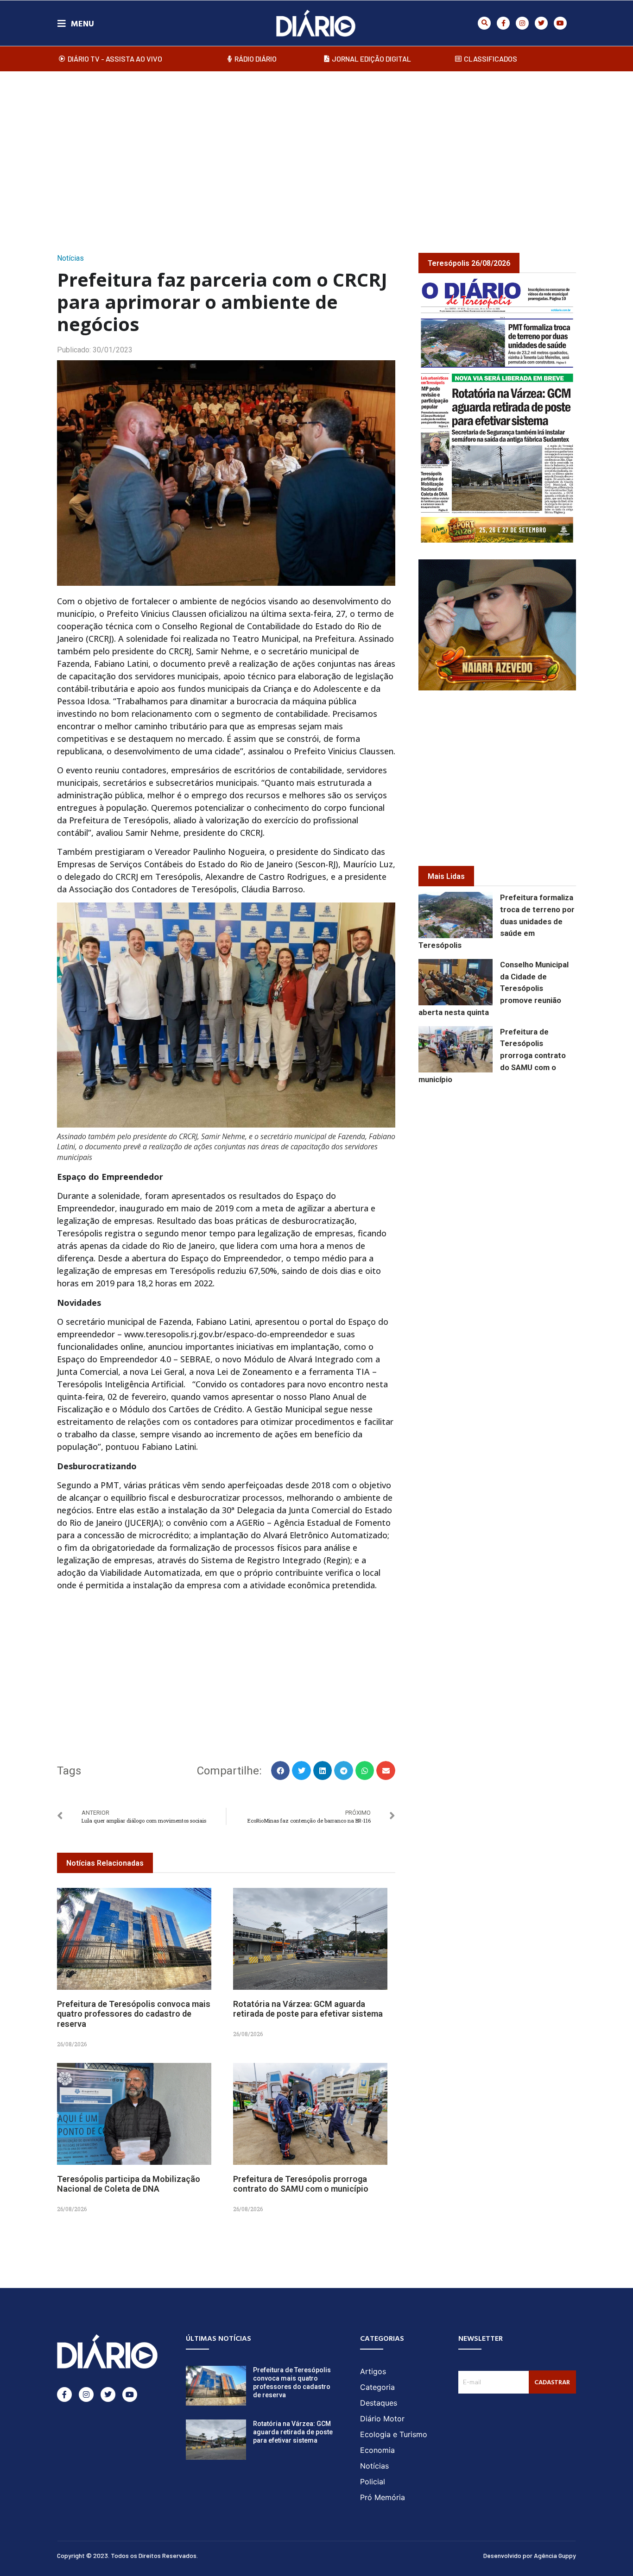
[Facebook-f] (503, 23)
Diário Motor (382, 2419)
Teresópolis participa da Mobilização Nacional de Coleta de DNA (129, 2184)
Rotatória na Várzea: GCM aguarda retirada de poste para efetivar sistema (308, 2009)
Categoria (377, 2387)
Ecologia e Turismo (394, 2434)
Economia (377, 2450)
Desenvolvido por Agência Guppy (530, 2555)
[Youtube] (560, 23)
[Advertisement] (316, 152)
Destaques (379, 2403)
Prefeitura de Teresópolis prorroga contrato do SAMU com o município (301, 2184)
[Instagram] (522, 23)
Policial (373, 2482)
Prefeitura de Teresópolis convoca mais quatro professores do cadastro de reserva (134, 2014)
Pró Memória (383, 2497)
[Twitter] (541, 23)
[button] (484, 23)
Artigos (373, 2371)
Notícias (70, 258)
